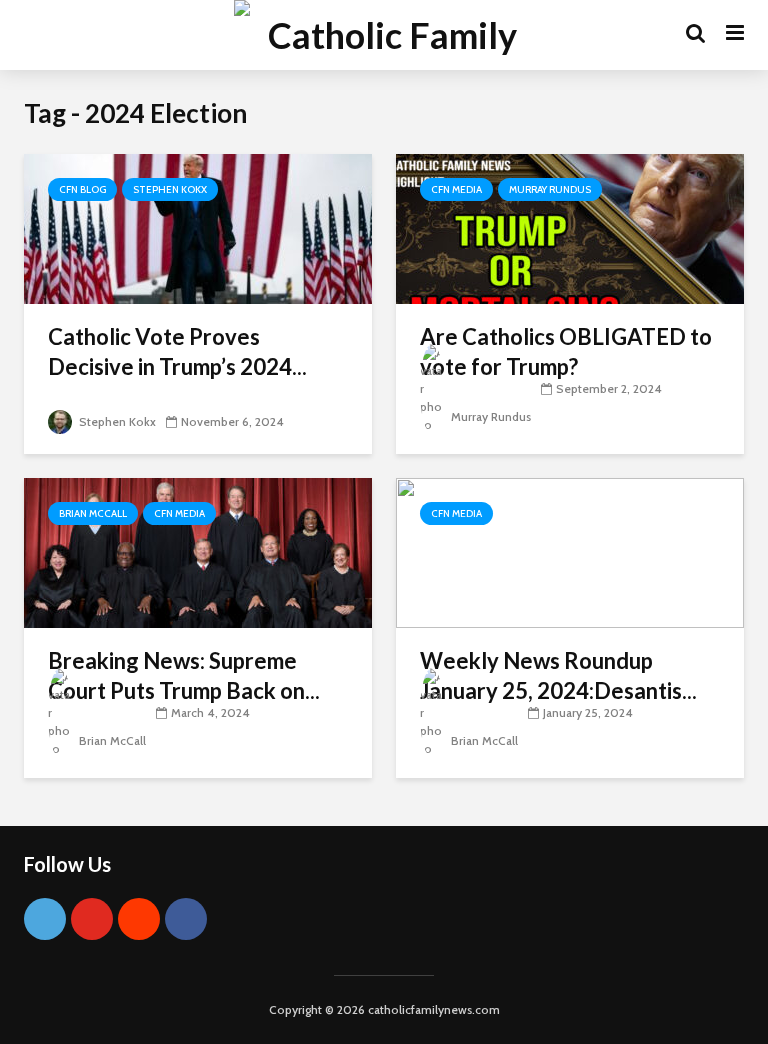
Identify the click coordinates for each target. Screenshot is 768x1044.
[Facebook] (186, 919)
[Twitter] (45, 919)
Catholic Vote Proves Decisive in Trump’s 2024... (177, 351)
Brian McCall (93, 513)
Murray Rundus (550, 189)
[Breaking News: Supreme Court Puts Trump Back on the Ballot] (198, 551)
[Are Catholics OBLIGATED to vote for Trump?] (570, 227)
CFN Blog (82, 189)
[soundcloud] (139, 919)
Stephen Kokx (170, 189)
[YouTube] (92, 919)
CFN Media (456, 189)
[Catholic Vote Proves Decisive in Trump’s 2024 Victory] (198, 227)
